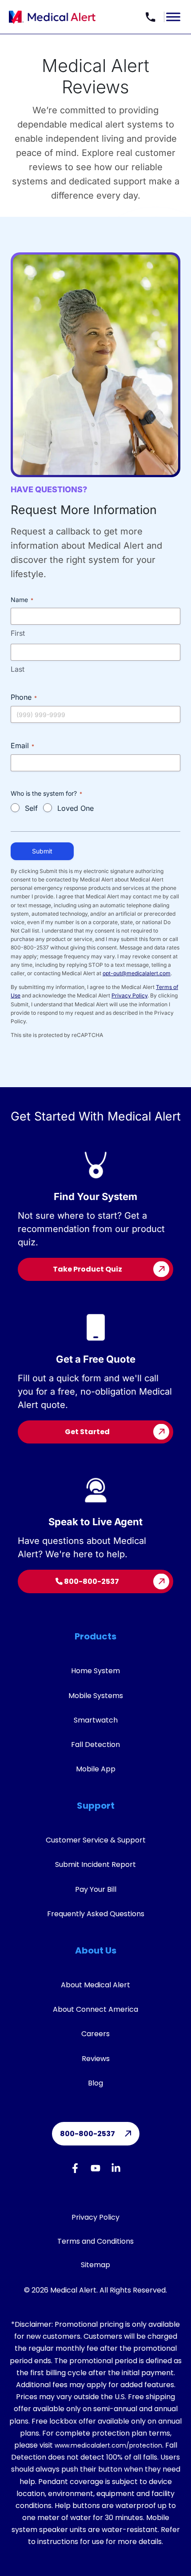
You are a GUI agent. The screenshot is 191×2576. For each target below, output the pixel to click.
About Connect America (95, 2009)
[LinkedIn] (116, 2170)
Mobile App (96, 1769)
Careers (95, 2034)
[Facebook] (75, 2170)
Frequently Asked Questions (96, 1914)
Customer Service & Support (96, 1840)
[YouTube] (95, 2170)
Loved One (76, 808)
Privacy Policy (129, 995)
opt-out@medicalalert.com (137, 973)
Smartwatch (96, 1720)
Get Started (87, 1432)
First (18, 633)
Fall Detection (95, 1745)
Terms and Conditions (95, 2241)
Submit (42, 851)
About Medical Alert (95, 1985)
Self (31, 808)
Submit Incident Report (95, 1864)
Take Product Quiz (88, 1269)
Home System (95, 1671)
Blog (95, 2083)
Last (18, 669)
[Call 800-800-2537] (151, 17)
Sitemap (95, 2265)
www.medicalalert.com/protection (108, 2445)
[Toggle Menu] (173, 17)
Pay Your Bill (96, 1889)
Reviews (96, 2059)
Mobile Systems (96, 1696)
